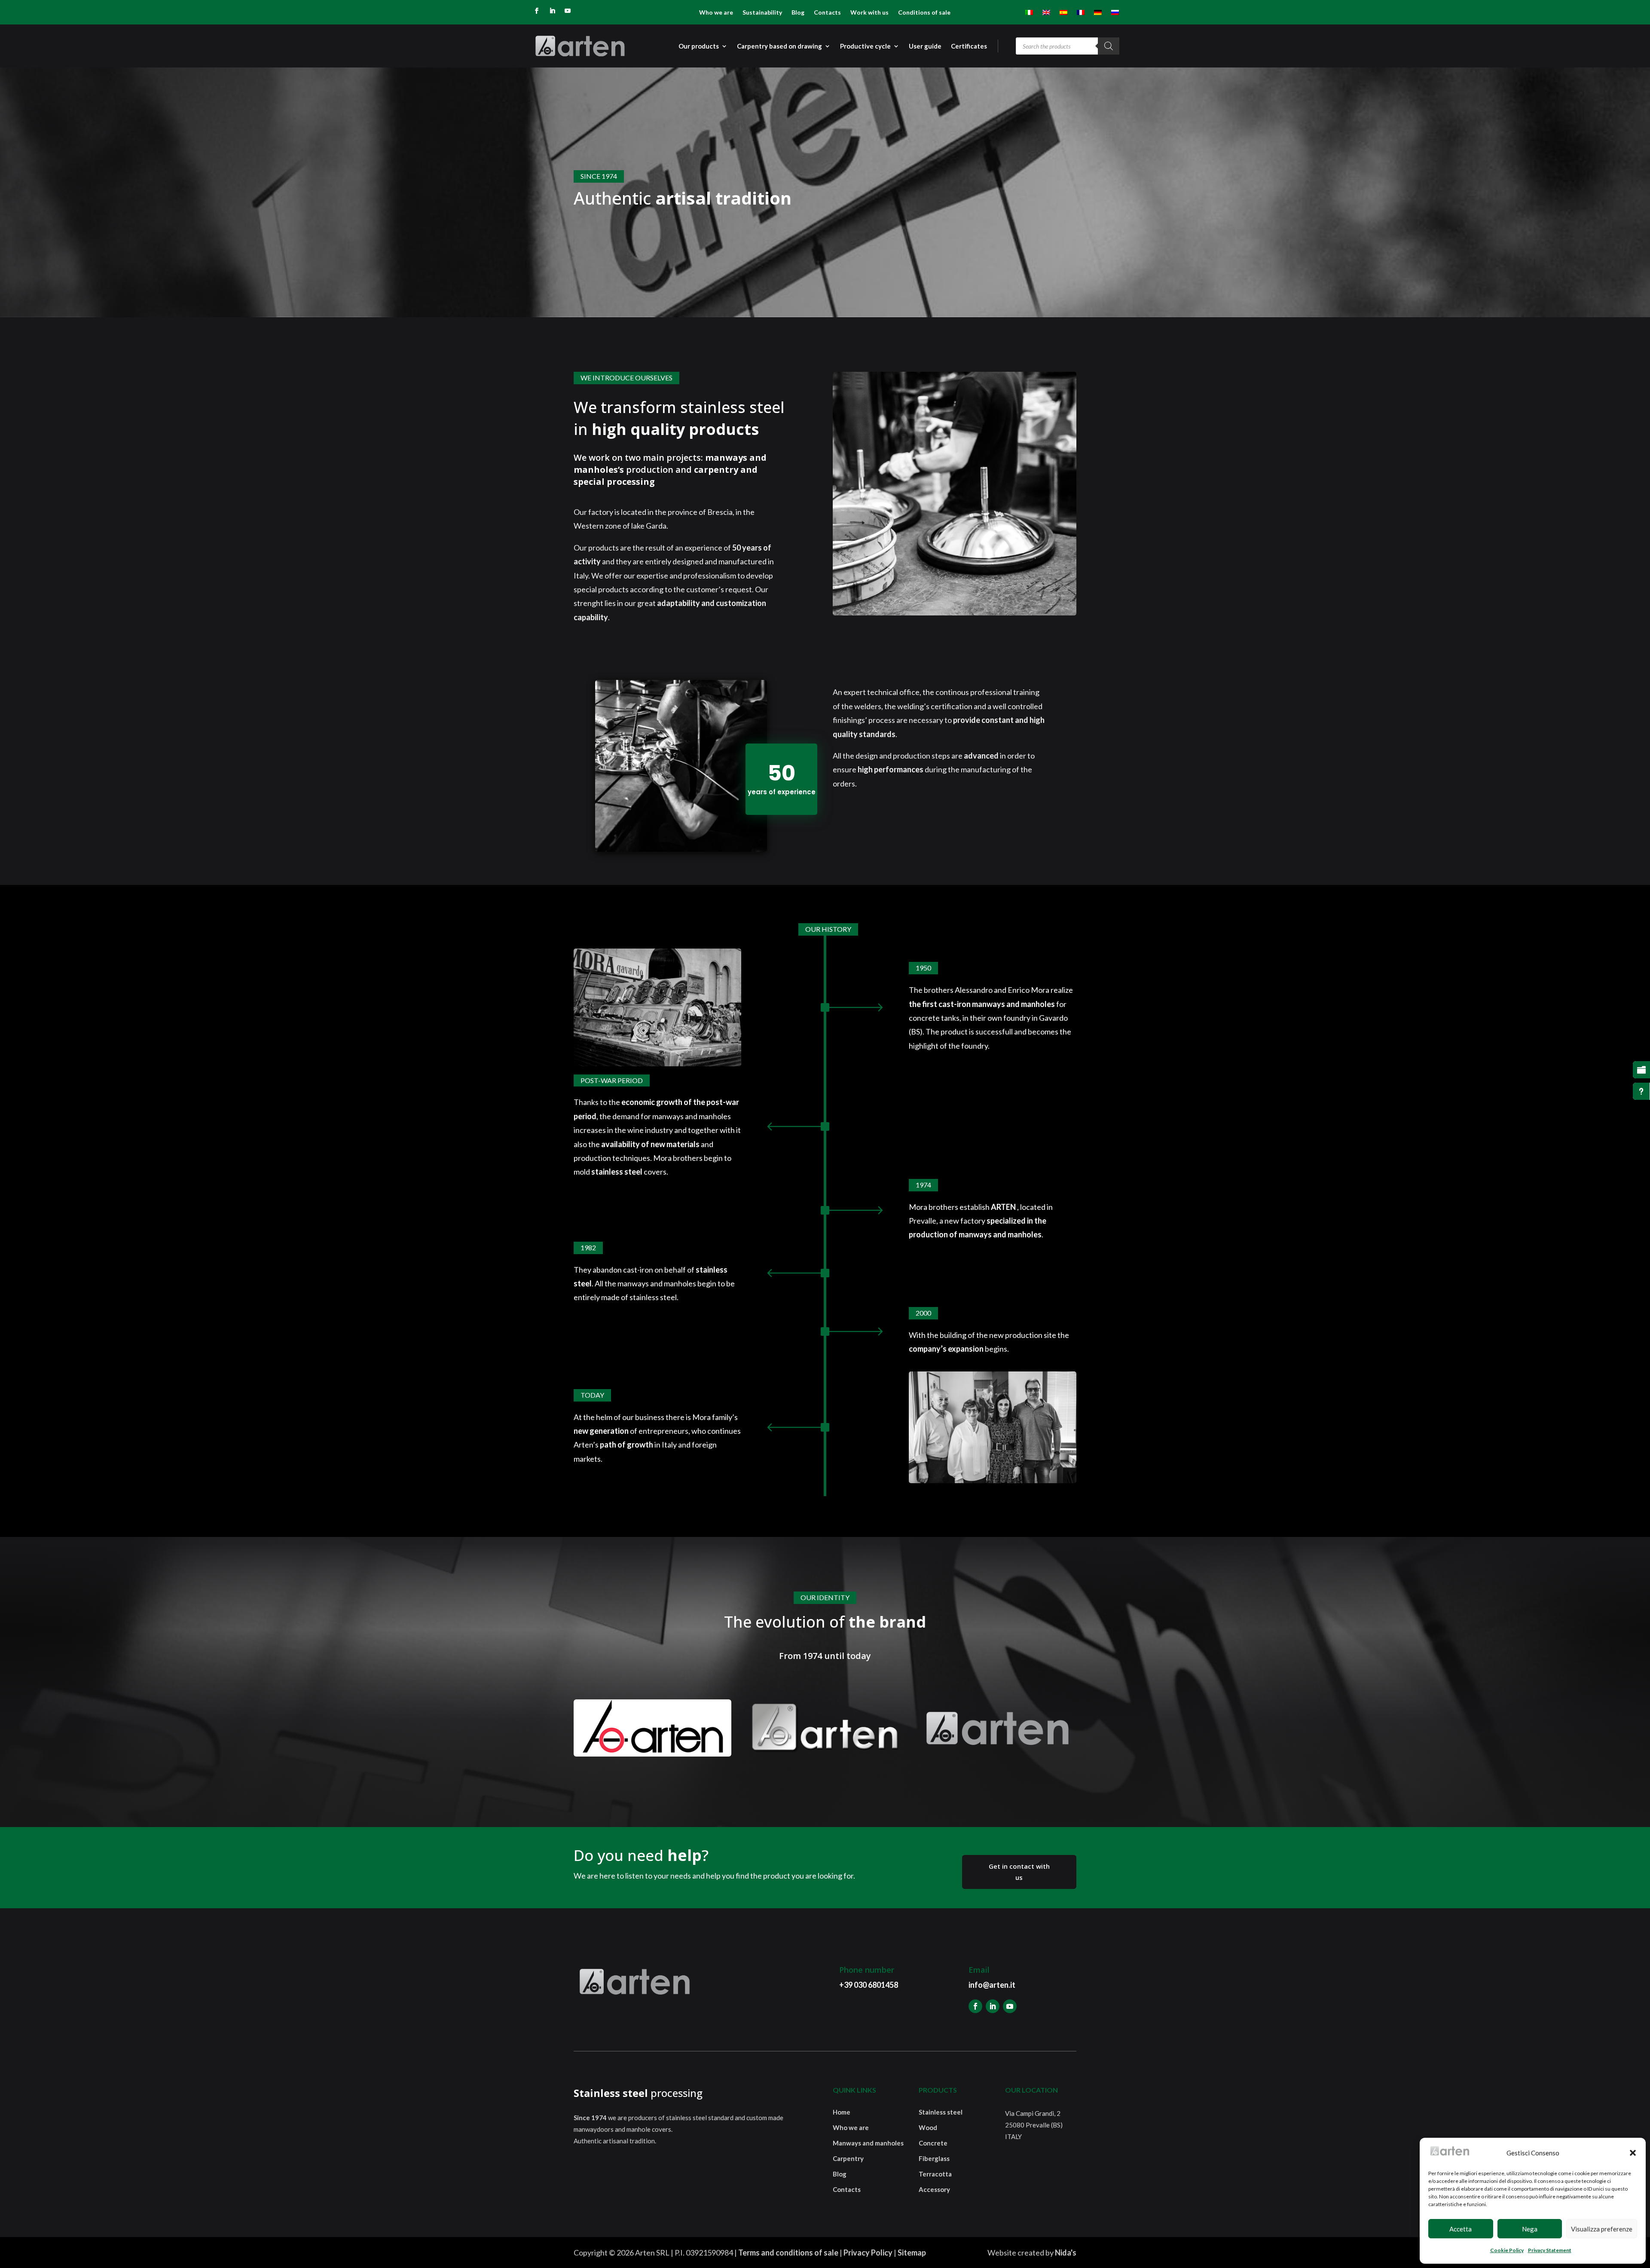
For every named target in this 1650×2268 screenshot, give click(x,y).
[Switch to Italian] (1029, 14)
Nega (1530, 2229)
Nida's (1066, 2253)
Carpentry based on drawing (779, 46)
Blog (798, 13)
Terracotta (935, 2174)
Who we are (716, 13)
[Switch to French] (1081, 14)
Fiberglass (934, 2158)
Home (842, 2112)
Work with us (869, 13)
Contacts (827, 13)
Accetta (1461, 2229)
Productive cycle (865, 46)
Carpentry (848, 2158)
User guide (925, 46)
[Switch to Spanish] (1063, 14)
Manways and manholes (868, 2143)
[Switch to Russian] (1115, 14)
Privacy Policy (868, 2253)
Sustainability (762, 13)
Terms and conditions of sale (788, 2253)
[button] (1633, 2153)
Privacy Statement (1550, 2250)
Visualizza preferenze (1602, 2229)
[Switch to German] (1098, 14)
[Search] (1109, 46)
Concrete (933, 2143)
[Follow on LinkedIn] (552, 11)
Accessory (934, 2189)
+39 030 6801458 (869, 1985)
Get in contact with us (1019, 1872)
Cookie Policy (1507, 2250)
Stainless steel (941, 2112)
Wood (928, 2127)
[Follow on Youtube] (568, 11)
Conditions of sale (924, 13)
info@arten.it (992, 1985)
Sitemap (912, 2253)
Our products (699, 46)
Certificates (969, 46)
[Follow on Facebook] (537, 11)
